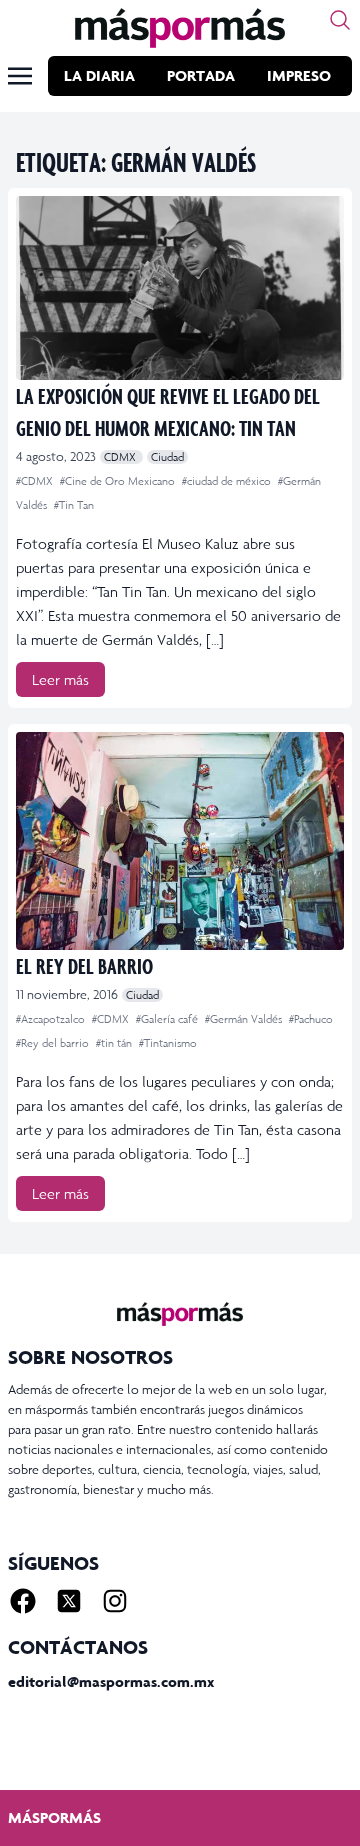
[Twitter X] (69, 1601)
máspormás (54, 1817)
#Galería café (168, 1019)
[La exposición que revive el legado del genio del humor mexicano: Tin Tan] (180, 288)
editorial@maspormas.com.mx (111, 1681)
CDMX (121, 457)
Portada (201, 75)
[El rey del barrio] (180, 841)
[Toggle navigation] (20, 76)
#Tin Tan (74, 505)
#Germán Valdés (245, 1019)
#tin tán (115, 1043)
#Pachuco (311, 1019)
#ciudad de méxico (228, 481)
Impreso (299, 75)
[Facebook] (23, 1601)
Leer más (60, 679)
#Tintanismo (168, 1043)
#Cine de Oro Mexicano (119, 481)
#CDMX (36, 481)
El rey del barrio (84, 965)
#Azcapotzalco (52, 1019)
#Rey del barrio (54, 1043)
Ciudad (167, 457)
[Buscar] (340, 20)
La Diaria (99, 75)
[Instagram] (115, 1601)
